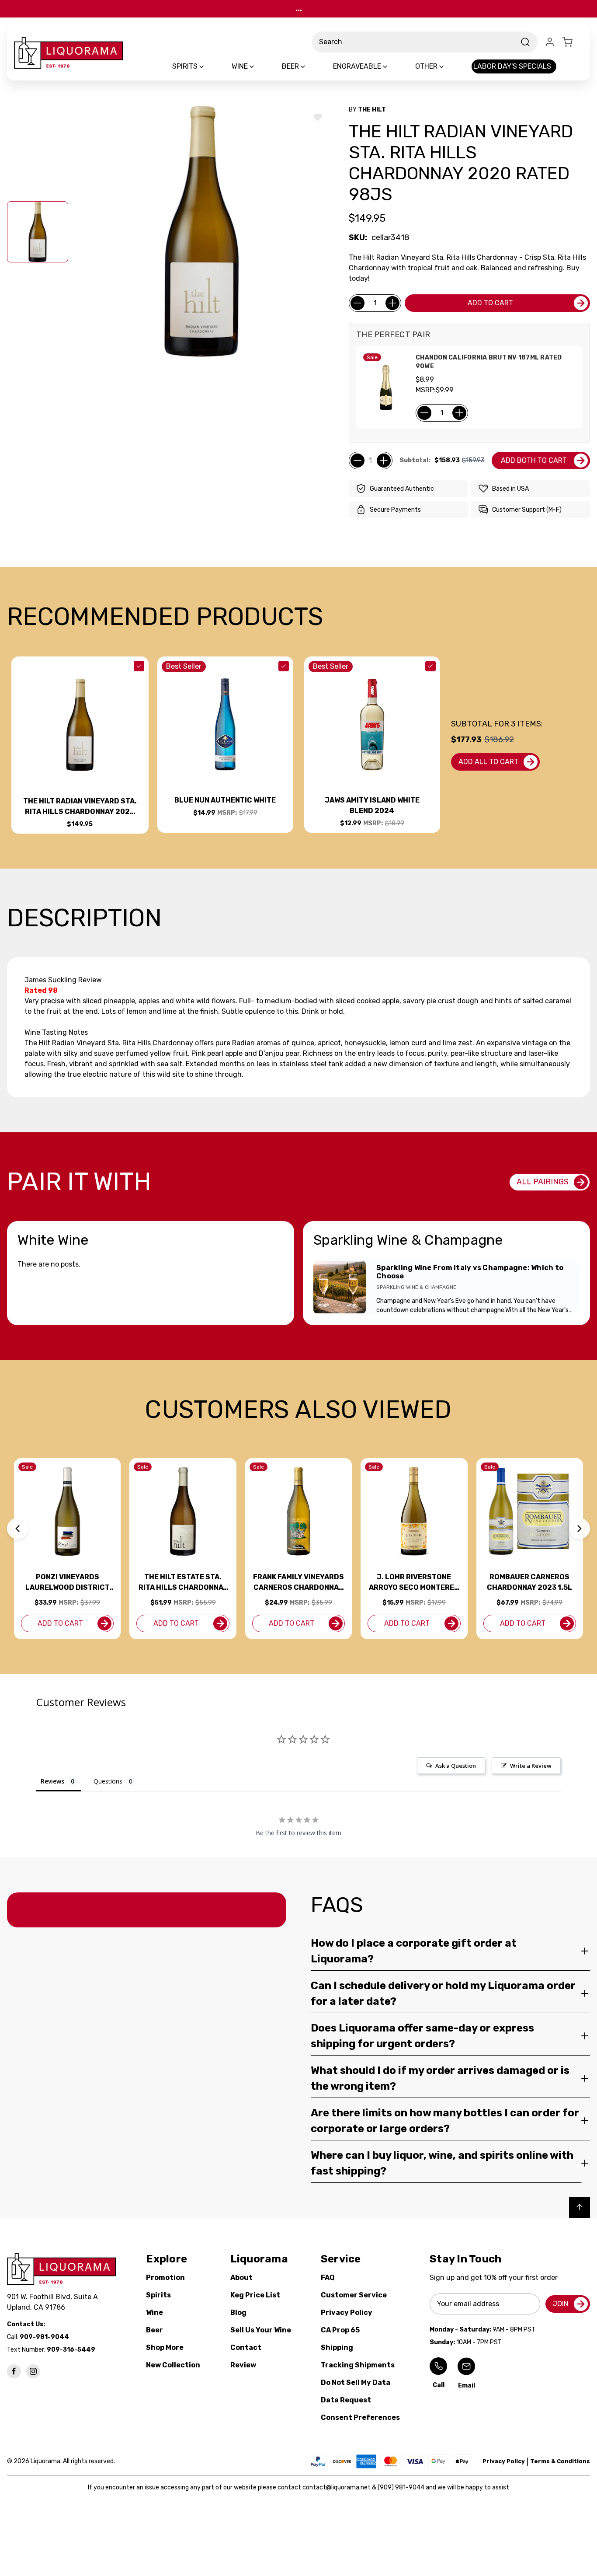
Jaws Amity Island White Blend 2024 (372, 805)
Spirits (158, 2295)
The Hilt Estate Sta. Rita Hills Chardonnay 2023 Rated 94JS (183, 1583)
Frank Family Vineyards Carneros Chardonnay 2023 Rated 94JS (298, 1583)
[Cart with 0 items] (573, 42)
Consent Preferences (360, 2417)
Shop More (165, 2347)
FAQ (328, 2278)
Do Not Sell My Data (356, 2382)
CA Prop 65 (340, 2330)
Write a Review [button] (531, 1766)
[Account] (550, 42)
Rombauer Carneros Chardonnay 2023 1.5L (529, 1582)
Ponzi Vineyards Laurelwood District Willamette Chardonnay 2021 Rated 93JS (68, 1583)
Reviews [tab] (52, 1781)
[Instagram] (33, 2371)
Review (243, 2365)
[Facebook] (14, 2371)
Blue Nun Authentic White (225, 800)
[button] (17, 1529)
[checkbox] (139, 666)
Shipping (337, 2347)
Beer (154, 2330)
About (241, 2278)
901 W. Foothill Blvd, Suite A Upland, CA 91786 (54, 2302)
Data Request (346, 2400)
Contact (246, 2347)
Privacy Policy (347, 2312)
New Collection (173, 2365)
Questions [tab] (108, 1781)
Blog (238, 2312)
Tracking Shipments (358, 2365)
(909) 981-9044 (401, 2487)
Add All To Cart (488, 762)
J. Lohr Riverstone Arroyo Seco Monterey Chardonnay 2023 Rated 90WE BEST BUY (414, 1583)
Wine (154, 2312)
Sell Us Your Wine (261, 2330)
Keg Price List (255, 2295)
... (299, 9)
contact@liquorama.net (337, 2487)
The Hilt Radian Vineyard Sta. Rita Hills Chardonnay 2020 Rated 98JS (80, 807)
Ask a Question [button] (456, 1766)
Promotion (165, 2278)
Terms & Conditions (560, 2461)
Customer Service (354, 2295)
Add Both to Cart (534, 460)
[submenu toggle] (209, 66)
